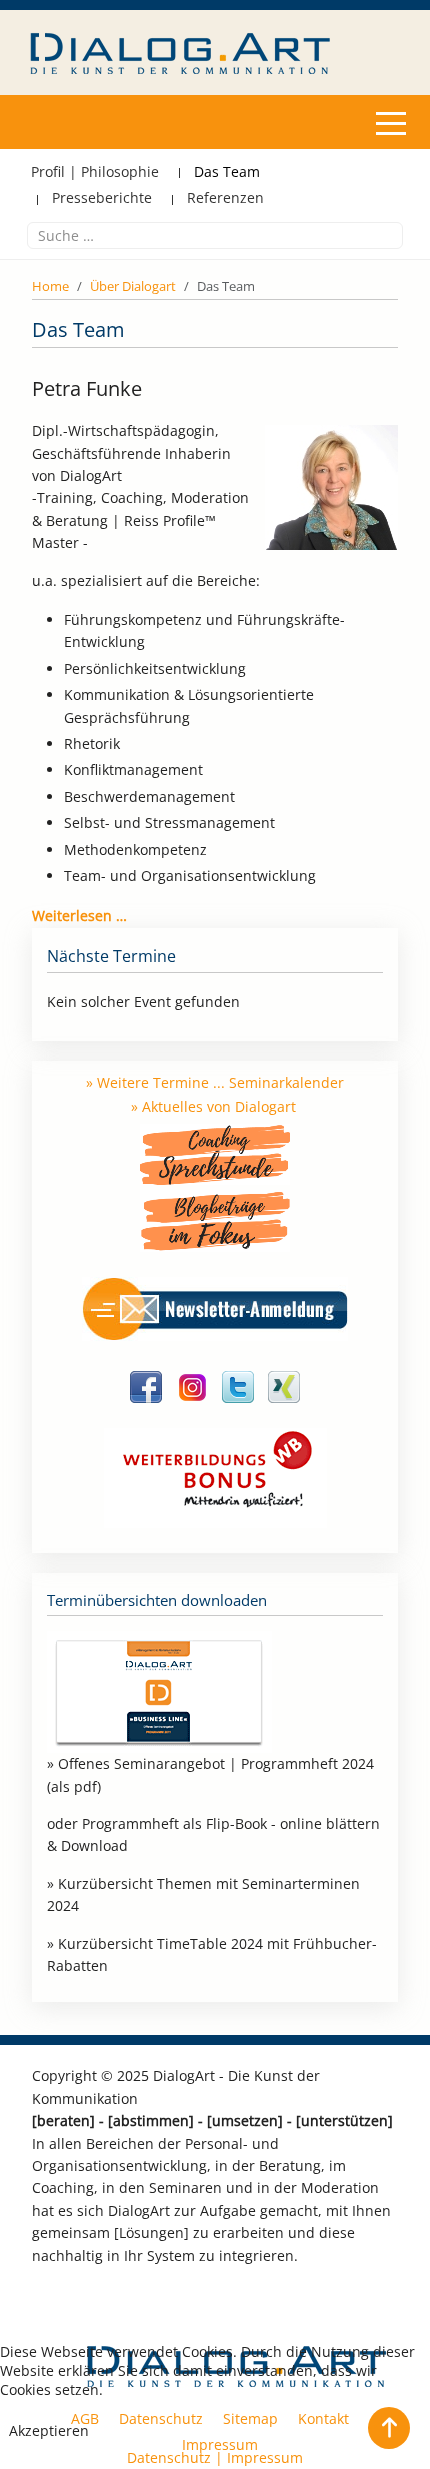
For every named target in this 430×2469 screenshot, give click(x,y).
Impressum (265, 2457)
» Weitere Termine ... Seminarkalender (215, 1082)
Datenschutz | (177, 2457)
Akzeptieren (49, 2430)
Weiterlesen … (79, 915)
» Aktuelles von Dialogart (213, 1106)
